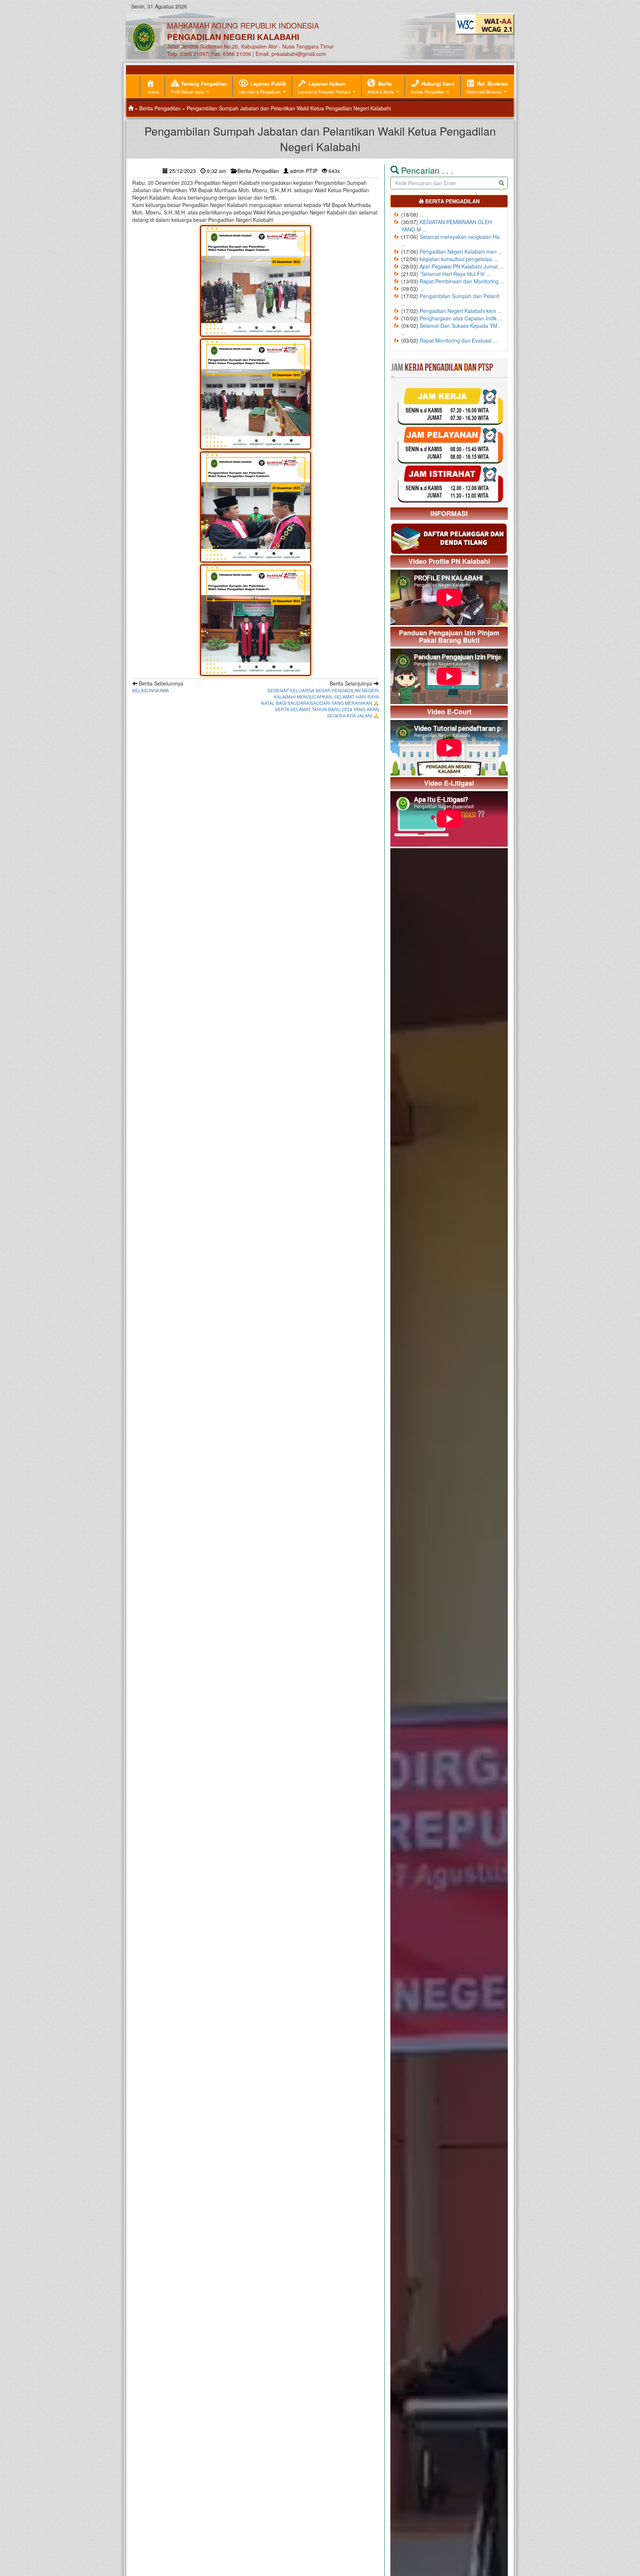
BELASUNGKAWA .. (152, 690)
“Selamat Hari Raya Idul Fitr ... (455, 274)
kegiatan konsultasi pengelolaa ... (459, 259)
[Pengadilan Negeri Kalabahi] (131, 108)
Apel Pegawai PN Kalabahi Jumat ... (462, 266)
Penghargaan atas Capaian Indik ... (461, 318)
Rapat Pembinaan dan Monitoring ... (462, 281)
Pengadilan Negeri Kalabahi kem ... (461, 311)
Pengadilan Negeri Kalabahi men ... (461, 251)
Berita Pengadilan (160, 108)
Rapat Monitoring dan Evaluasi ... (459, 340)
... (422, 214)
